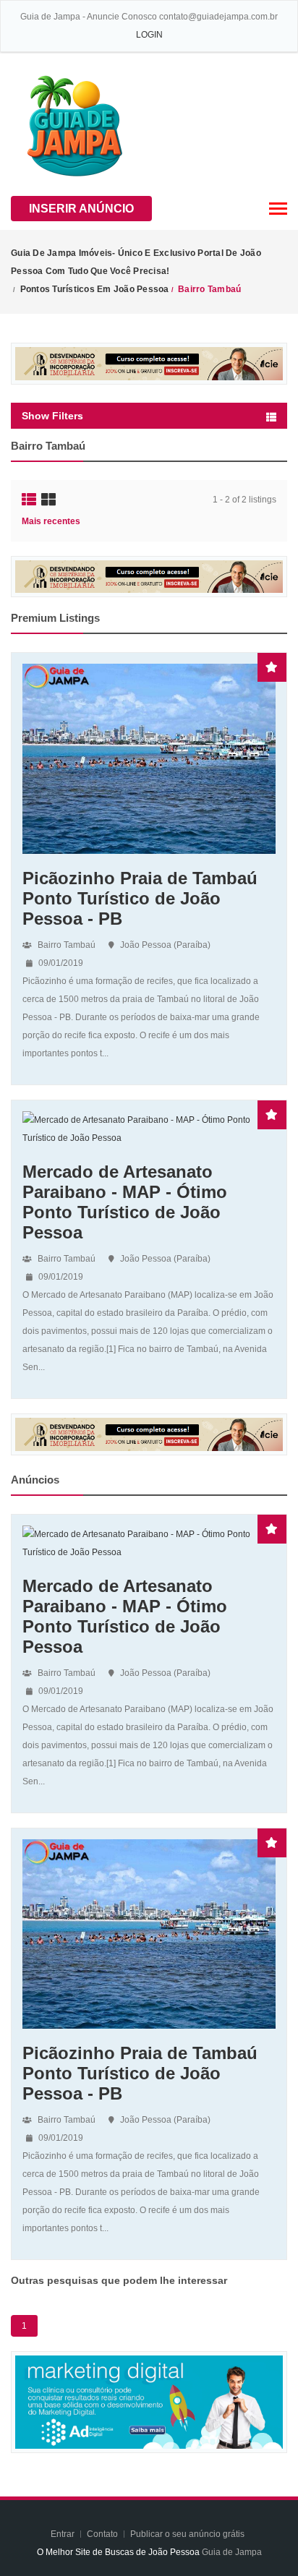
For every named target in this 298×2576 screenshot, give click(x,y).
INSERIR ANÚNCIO (81, 209)
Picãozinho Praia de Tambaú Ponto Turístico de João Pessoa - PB (140, 898)
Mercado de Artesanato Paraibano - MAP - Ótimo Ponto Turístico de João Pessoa (125, 1202)
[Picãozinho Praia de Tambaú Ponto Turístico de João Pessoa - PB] (149, 758)
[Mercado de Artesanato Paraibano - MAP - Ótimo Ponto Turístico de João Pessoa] (149, 1129)
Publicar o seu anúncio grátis (188, 2534)
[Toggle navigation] (278, 209)
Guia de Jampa (232, 2552)
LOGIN (149, 35)
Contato (103, 2534)
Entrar (64, 2534)
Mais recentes (51, 521)
